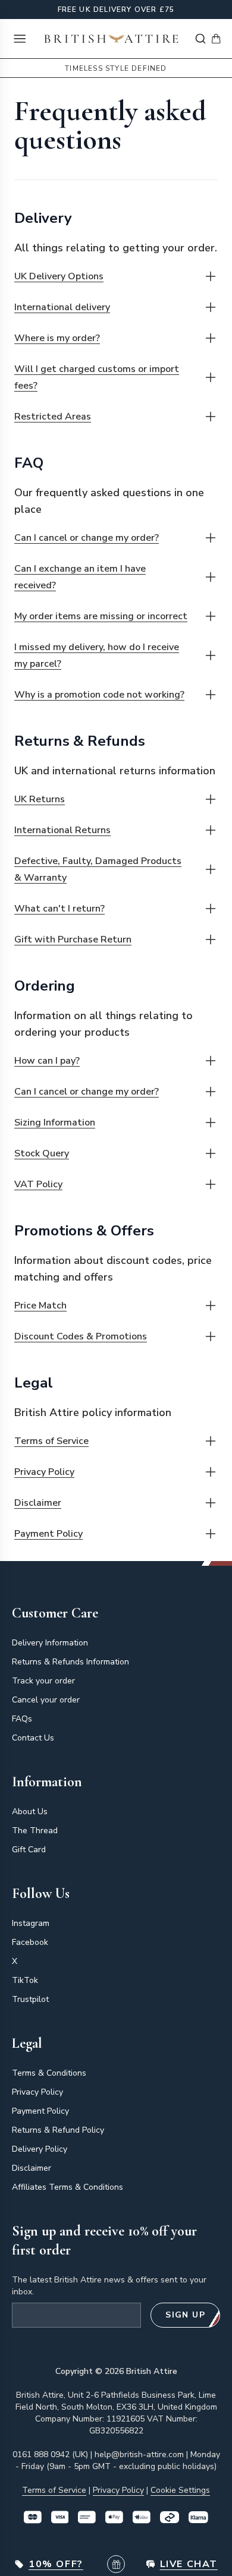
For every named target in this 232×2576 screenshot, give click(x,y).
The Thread (35, 1831)
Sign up (185, 2315)
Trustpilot (30, 1999)
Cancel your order (46, 1700)
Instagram (31, 1923)
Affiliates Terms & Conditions (68, 2187)
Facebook (30, 1942)
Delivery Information (50, 1643)
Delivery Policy (40, 2149)
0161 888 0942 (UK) (50, 2454)
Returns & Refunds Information (70, 1662)
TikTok (25, 1980)
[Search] (200, 39)
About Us (30, 1812)
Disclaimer (32, 2168)
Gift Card (29, 1850)
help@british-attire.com (139, 2454)
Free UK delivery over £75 (116, 10)
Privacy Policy (37, 2092)
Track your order (43, 1681)
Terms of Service (54, 2490)
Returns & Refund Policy (58, 2130)
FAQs (22, 1719)
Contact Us (33, 1738)
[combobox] (200, 39)
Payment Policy (40, 2111)
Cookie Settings (180, 2490)
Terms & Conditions (49, 2073)
